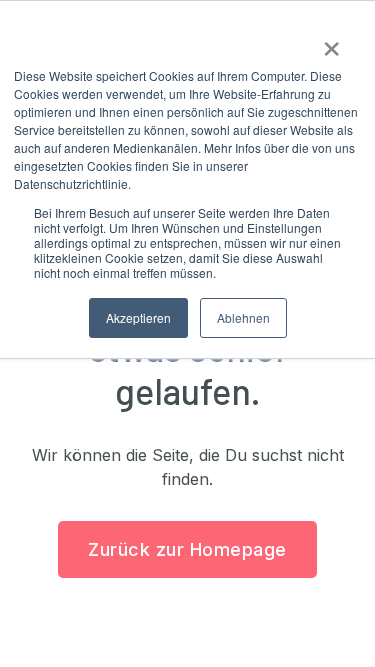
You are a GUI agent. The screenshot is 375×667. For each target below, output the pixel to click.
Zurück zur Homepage (187, 549)
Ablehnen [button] (243, 317)
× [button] (331, 42)
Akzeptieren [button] (138, 317)
